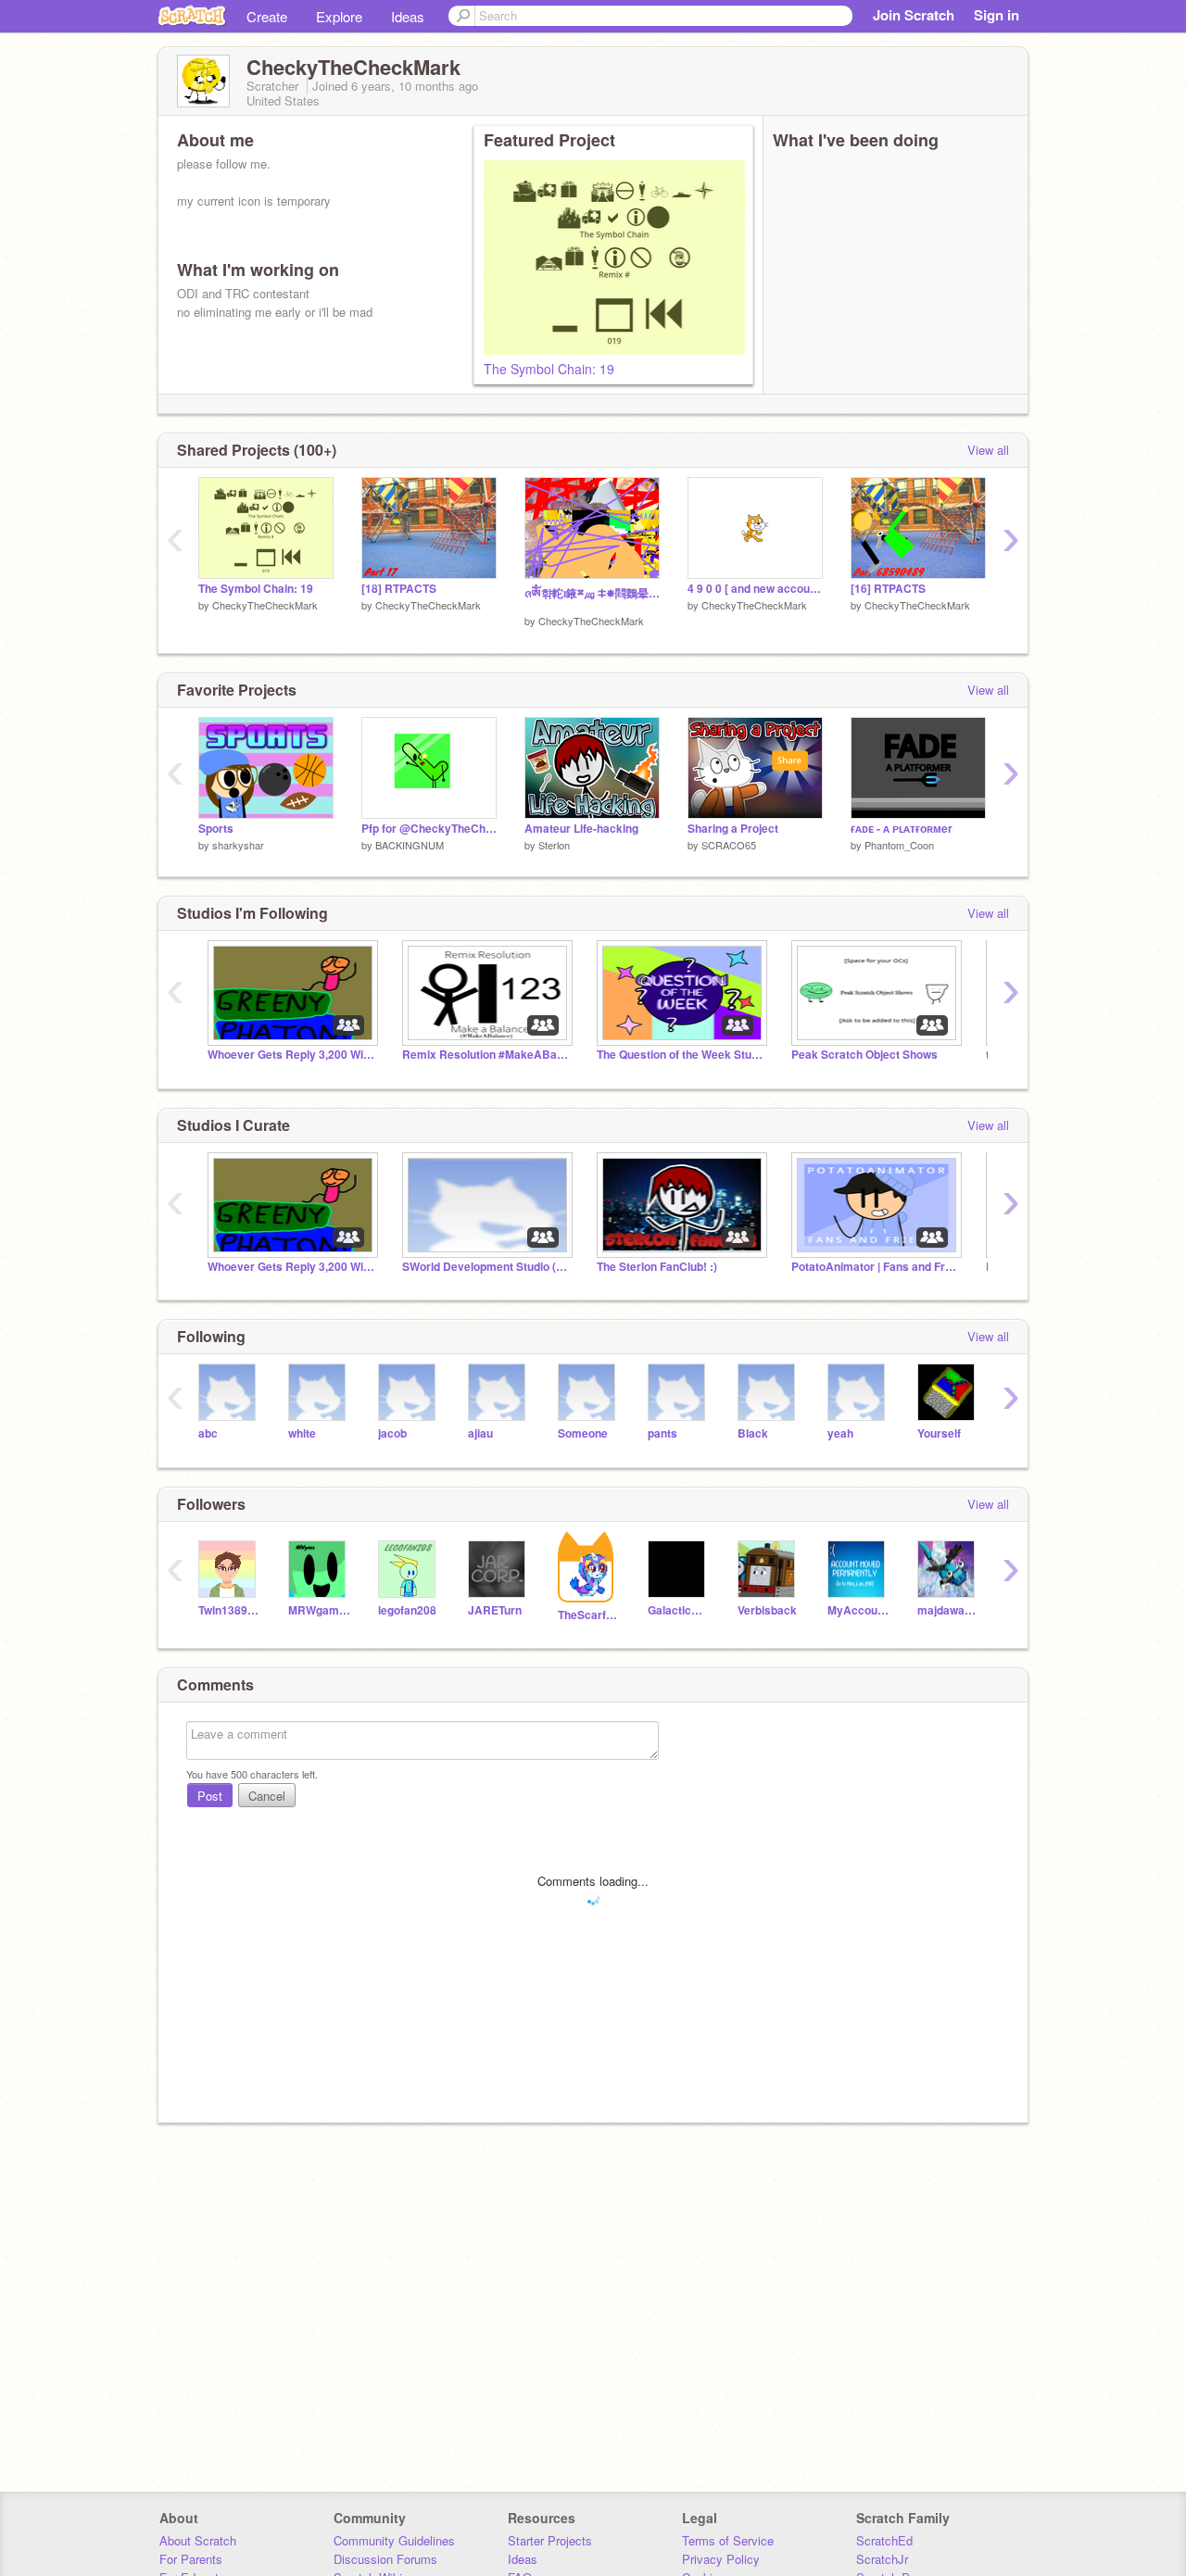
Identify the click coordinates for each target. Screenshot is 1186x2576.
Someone (583, 1433)
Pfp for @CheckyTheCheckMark (429, 829)
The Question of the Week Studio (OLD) (680, 1055)
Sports (216, 829)
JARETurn (495, 1610)
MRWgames (319, 1610)
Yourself (939, 1433)
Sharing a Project (733, 829)
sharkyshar (238, 845)
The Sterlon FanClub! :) (657, 1267)
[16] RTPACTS (888, 589)
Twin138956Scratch (229, 1610)
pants (662, 1433)
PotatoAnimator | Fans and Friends (875, 1267)
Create (267, 16)
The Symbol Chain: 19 (549, 369)
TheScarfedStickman (589, 1615)
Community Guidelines (394, 2540)
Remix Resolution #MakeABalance (486, 1055)
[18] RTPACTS (399, 589)
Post (210, 1796)
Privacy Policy (721, 2559)
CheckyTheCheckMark (265, 605)
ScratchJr (882, 2559)
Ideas (408, 16)
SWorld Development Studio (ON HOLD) (486, 1267)
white (302, 1433)
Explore (339, 16)
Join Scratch (914, 15)
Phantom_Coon (899, 845)
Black (753, 1433)
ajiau (480, 1433)
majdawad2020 (948, 1610)
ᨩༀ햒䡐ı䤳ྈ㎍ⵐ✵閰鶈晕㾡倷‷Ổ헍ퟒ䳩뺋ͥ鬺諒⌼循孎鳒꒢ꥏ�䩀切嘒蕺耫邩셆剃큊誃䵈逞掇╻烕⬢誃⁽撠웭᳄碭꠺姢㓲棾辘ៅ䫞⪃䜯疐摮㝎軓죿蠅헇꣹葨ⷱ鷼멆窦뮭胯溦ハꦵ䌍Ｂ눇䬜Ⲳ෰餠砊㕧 (592, 593)
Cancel (267, 1796)
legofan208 (407, 1610)
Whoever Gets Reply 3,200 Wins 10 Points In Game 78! (291, 1055)
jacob (392, 1433)
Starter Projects (550, 2540)
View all (988, 450)
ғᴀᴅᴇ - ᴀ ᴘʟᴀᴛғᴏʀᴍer (902, 829)
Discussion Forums (385, 2559)
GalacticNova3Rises (679, 1610)
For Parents (191, 2559)
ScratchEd (884, 2540)
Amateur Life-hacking (581, 829)
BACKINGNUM (410, 845)
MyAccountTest (858, 1610)
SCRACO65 (729, 845)
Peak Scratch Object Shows (864, 1055)
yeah (840, 1433)
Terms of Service (728, 2540)
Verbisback (767, 1610)
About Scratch (198, 2540)
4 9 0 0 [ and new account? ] (755, 589)
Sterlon (554, 845)
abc (208, 1433)
